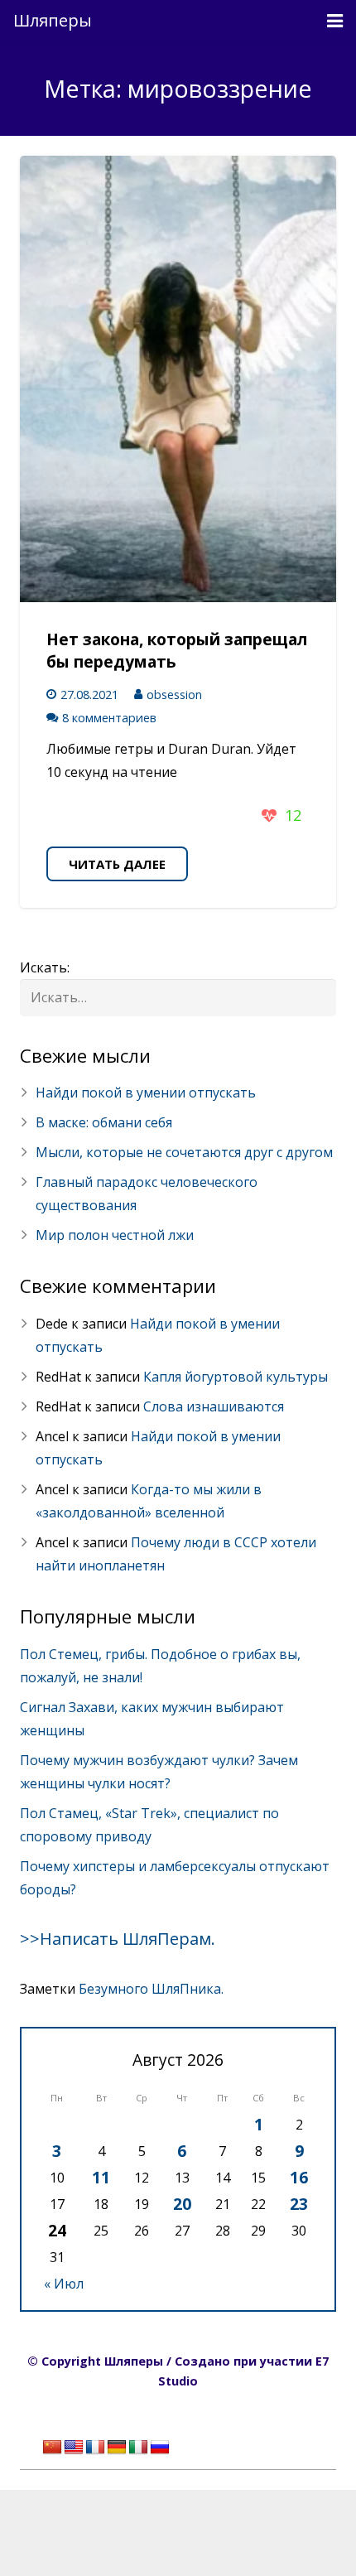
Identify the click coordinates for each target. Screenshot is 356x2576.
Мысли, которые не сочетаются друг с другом (184, 1152)
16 (299, 2177)
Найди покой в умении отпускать (146, 1093)
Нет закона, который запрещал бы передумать (177, 650)
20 (182, 2204)
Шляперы (53, 20)
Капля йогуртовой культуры (236, 1377)
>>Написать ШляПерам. (118, 1939)
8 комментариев (109, 718)
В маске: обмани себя (104, 1122)
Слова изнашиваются (214, 1406)
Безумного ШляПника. (151, 1989)
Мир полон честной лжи (115, 1235)
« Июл (64, 2284)
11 (101, 2177)
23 (299, 2204)
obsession (174, 695)
